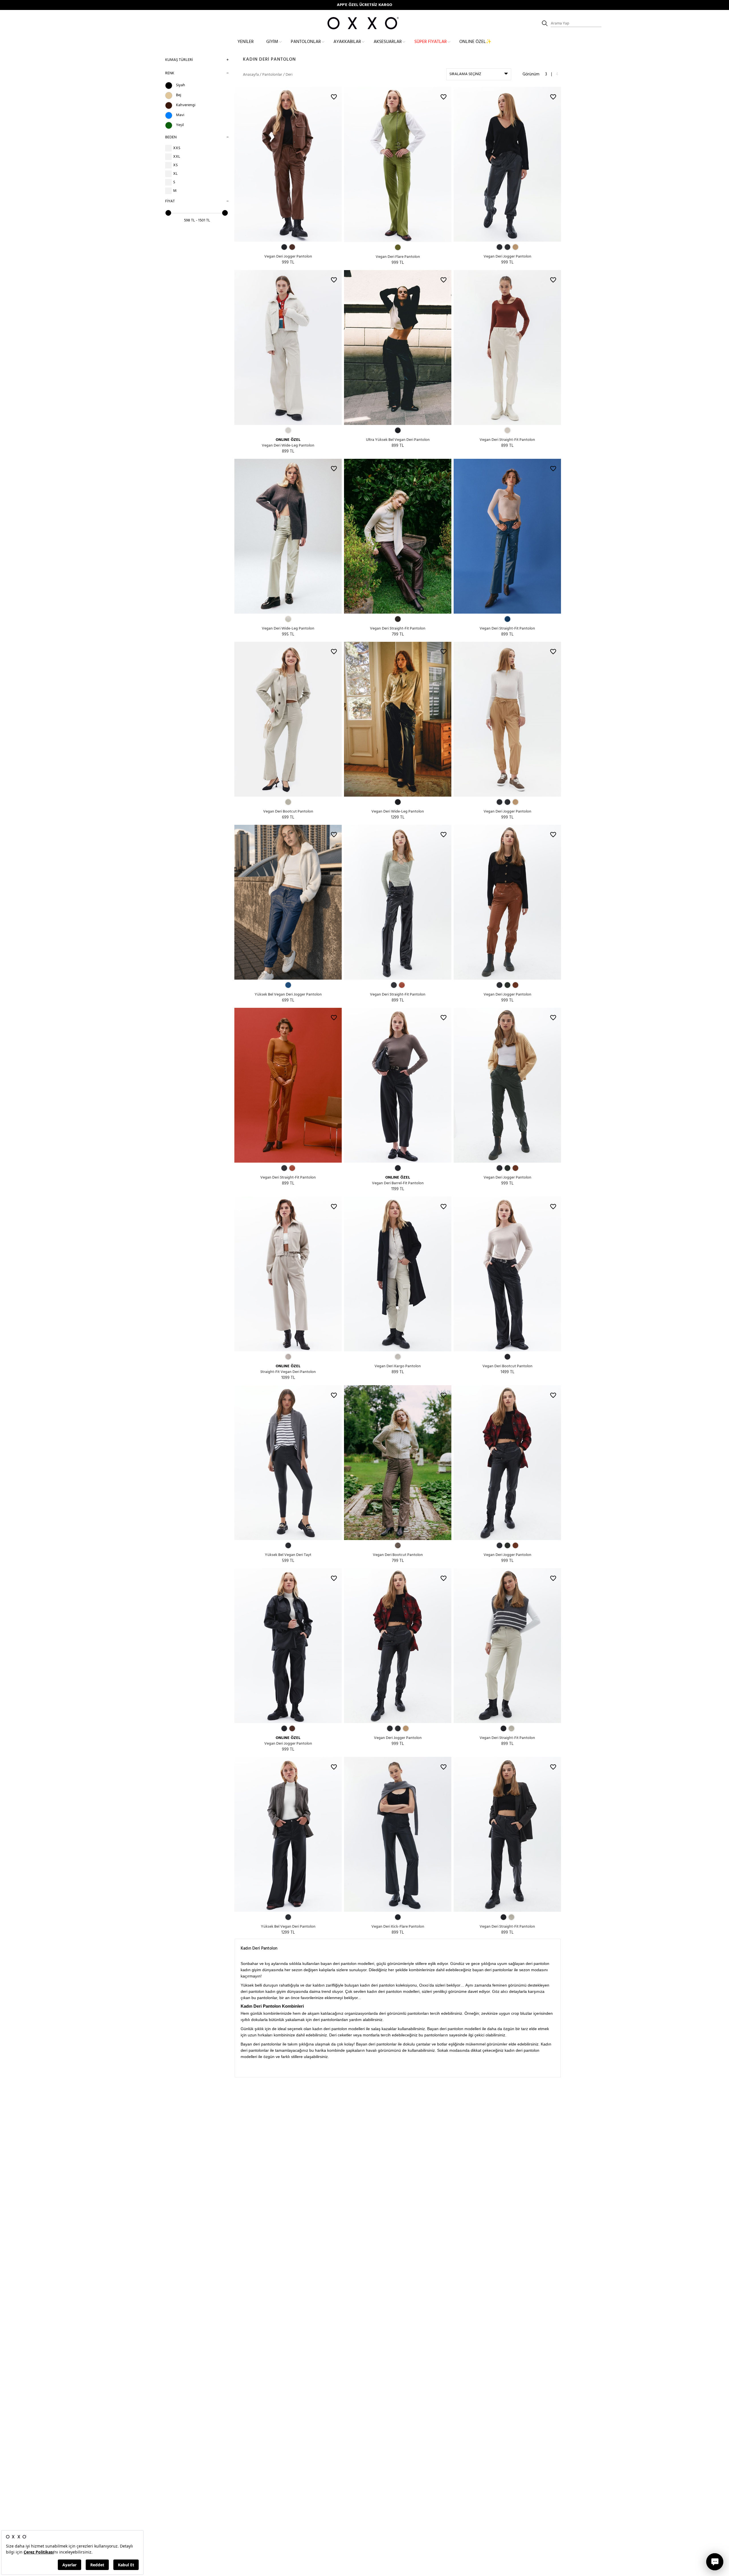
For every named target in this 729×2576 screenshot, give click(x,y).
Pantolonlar (306, 42)
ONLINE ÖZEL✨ (475, 42)
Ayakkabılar (347, 42)
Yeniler (246, 42)
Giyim (272, 42)
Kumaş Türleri (179, 60)
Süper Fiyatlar (431, 42)
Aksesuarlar (388, 42)
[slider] (168, 213)
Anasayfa (251, 75)
